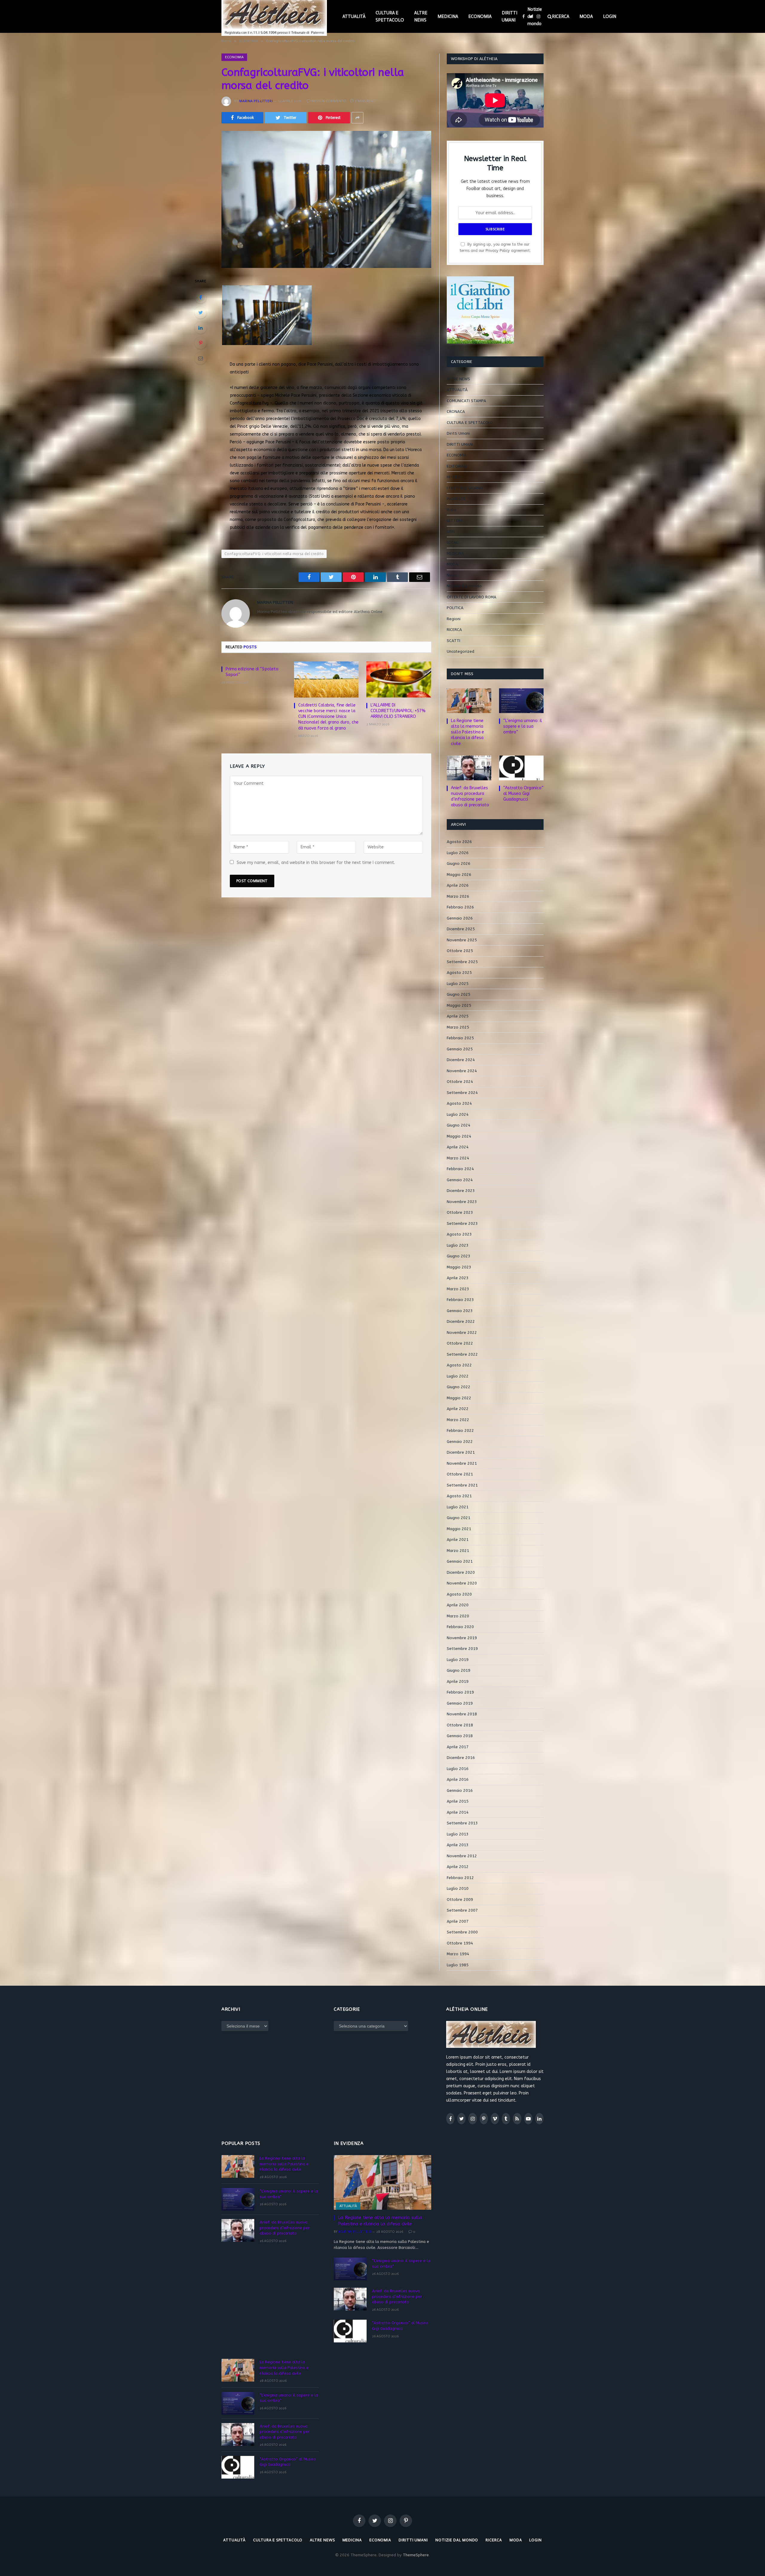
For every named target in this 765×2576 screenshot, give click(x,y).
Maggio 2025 (459, 1005)
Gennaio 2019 (460, 1703)
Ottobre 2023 (460, 1212)
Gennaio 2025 (460, 1049)
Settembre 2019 (462, 1649)
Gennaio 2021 (460, 1561)
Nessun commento (329, 101)
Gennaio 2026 (460, 918)
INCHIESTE (456, 499)
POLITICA (455, 608)
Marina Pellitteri (256, 101)
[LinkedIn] (201, 328)
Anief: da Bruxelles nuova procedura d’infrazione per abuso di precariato (470, 796)
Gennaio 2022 (460, 1442)
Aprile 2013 (458, 1845)
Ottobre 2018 (460, 1725)
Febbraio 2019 (460, 1692)
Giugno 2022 (459, 1387)
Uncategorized (460, 651)
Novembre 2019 (462, 1638)
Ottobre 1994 (460, 1943)
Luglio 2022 (458, 1376)
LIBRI (451, 532)
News (452, 575)
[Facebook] (201, 297)
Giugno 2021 (459, 1518)
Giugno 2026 (459, 863)
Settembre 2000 (462, 1932)
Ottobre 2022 (460, 1343)
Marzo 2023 (458, 1289)
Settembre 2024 (462, 1093)
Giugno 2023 (459, 1256)
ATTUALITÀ (354, 16)
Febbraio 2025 (460, 1038)
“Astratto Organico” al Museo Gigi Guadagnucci (523, 794)
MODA (586, 16)
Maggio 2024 (459, 1136)
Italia (452, 510)
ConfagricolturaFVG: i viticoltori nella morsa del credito (274, 554)
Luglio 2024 (458, 1114)
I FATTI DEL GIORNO (465, 488)
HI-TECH (455, 477)
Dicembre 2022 (461, 1321)
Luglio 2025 (458, 984)
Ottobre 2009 (460, 1900)
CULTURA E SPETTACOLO (390, 16)
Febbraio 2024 (460, 1169)
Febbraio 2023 (460, 1300)
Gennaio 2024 (460, 1180)
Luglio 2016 (458, 1769)
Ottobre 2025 (460, 951)
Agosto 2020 (459, 1594)
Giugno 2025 (459, 994)
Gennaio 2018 (460, 1736)
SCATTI (453, 641)
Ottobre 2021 (460, 1474)
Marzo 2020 (458, 1616)
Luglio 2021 (458, 1507)
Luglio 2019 (458, 1660)
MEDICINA (448, 16)
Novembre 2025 (462, 940)
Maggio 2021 (459, 1529)
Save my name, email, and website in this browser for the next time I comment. (316, 863)
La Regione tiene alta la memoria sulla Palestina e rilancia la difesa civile (468, 732)
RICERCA (561, 16)
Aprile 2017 (458, 1747)
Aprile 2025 (458, 1016)
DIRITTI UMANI (510, 16)
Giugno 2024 (459, 1125)
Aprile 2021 (458, 1540)
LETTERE (455, 521)
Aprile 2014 (458, 1812)
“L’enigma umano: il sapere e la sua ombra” (523, 726)
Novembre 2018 (462, 1714)
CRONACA (456, 412)
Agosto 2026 (459, 842)
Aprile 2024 (458, 1147)
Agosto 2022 (459, 1365)
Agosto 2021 (459, 1496)
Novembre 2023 (462, 1202)
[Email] (201, 358)
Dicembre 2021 (461, 1452)
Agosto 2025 (459, 973)
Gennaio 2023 (460, 1311)
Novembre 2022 (462, 1333)
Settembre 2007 (462, 1910)
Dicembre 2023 (461, 1191)
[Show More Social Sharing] (357, 118)
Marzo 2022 (458, 1420)
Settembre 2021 (462, 1485)
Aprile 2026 (458, 885)
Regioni (454, 619)
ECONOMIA (480, 16)
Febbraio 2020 (460, 1627)
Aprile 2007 (458, 1921)
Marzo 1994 (458, 1954)
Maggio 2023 (459, 1267)
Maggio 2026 (459, 875)
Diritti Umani (458, 433)
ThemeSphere (416, 2555)
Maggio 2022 (459, 1398)
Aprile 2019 (458, 1681)
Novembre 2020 (462, 1583)
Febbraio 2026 (460, 907)
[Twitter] (201, 312)
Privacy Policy (498, 250)
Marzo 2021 (458, 1551)
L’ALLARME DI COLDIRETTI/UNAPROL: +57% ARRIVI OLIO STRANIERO (398, 711)
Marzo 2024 (458, 1158)
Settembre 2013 (462, 1823)
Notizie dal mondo (535, 16)
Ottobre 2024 (460, 1082)
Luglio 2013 (458, 1834)
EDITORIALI (457, 466)
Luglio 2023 (458, 1245)
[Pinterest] (201, 343)
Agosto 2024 (459, 1103)
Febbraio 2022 (460, 1430)
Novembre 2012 (462, 1856)
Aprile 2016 (458, 1779)
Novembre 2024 (462, 1071)
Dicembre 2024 (461, 1060)
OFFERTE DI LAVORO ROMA (472, 597)
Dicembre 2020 (461, 1572)
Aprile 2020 (458, 1605)
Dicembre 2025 (461, 929)
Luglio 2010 (458, 1888)
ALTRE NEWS (421, 16)
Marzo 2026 (458, 896)
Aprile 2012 (458, 1867)
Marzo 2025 (458, 1027)
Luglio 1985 (458, 1965)
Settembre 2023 (462, 1223)
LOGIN (610, 16)
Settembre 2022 (462, 1354)
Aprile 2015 (458, 1801)
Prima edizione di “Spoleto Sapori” (252, 672)
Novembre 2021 (462, 1463)
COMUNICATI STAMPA (466, 401)
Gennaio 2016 (460, 1790)
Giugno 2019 (459, 1670)
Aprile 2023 (458, 1278)
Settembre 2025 (462, 962)
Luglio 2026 (458, 853)
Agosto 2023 (459, 1234)
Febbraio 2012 (460, 1878)
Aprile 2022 (458, 1409)
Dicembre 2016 (461, 1758)
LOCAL (452, 542)
